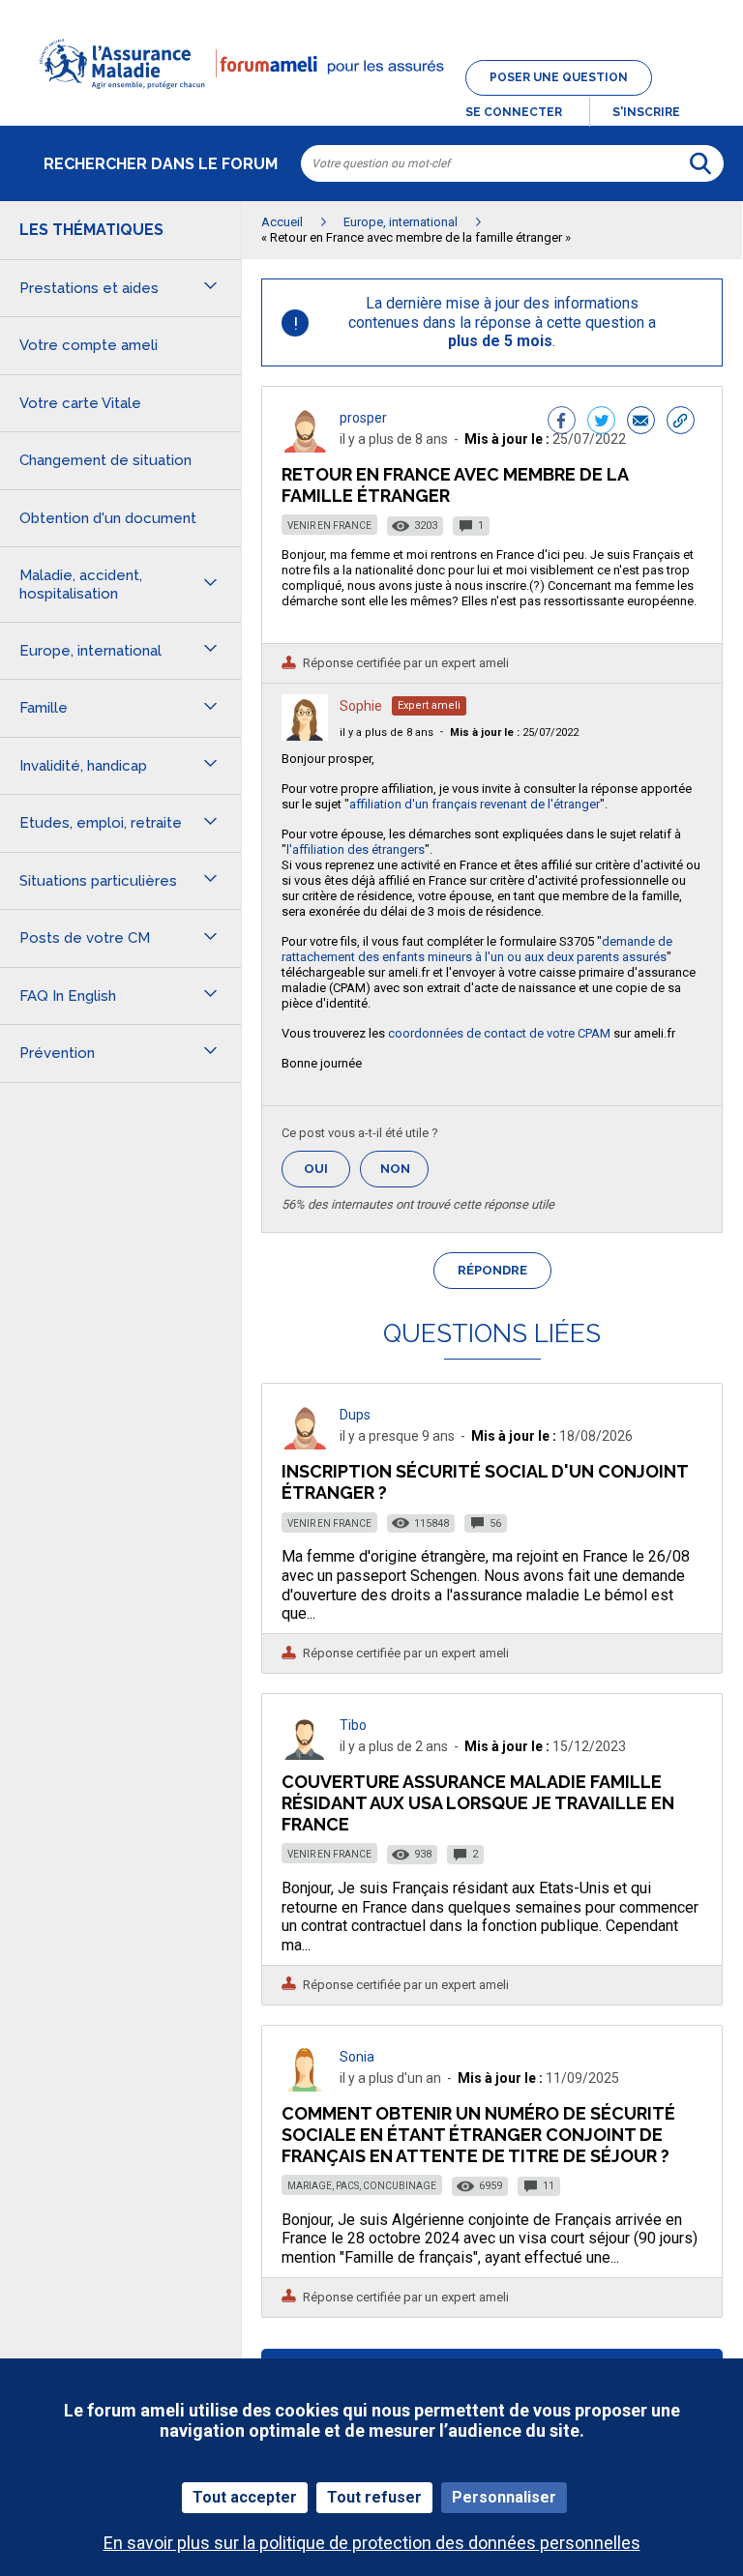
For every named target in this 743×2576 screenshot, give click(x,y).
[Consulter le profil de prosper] (305, 447)
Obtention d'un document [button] (108, 518)
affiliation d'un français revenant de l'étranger (475, 804)
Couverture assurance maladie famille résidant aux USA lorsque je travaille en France (478, 1803)
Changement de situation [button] (105, 460)
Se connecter (514, 112)
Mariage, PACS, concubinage (362, 2186)
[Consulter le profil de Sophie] (305, 735)
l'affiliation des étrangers (356, 849)
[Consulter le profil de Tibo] (305, 1755)
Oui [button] (327, 1169)
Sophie (361, 706)
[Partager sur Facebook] (562, 423)
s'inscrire (646, 112)
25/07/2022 (514, 732)
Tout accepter (245, 2497)
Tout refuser (374, 2497)
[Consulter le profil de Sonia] (305, 2086)
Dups (355, 1415)
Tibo (353, 1725)
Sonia (357, 2057)
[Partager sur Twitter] (601, 423)
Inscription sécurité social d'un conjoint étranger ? (485, 1482)
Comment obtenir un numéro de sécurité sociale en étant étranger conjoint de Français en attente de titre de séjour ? (478, 2135)
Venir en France (329, 526)
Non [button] (404, 1174)
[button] (371, 101)
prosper (363, 418)
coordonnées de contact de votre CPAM (499, 1033)
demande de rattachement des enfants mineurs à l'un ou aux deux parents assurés (477, 949)
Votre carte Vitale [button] (80, 403)
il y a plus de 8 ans (386, 732)
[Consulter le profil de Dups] (305, 1444)
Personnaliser (504, 2497)
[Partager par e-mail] (641, 423)
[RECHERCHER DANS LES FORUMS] (700, 163)
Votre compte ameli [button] (89, 345)
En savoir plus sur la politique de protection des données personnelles (372, 2543)
